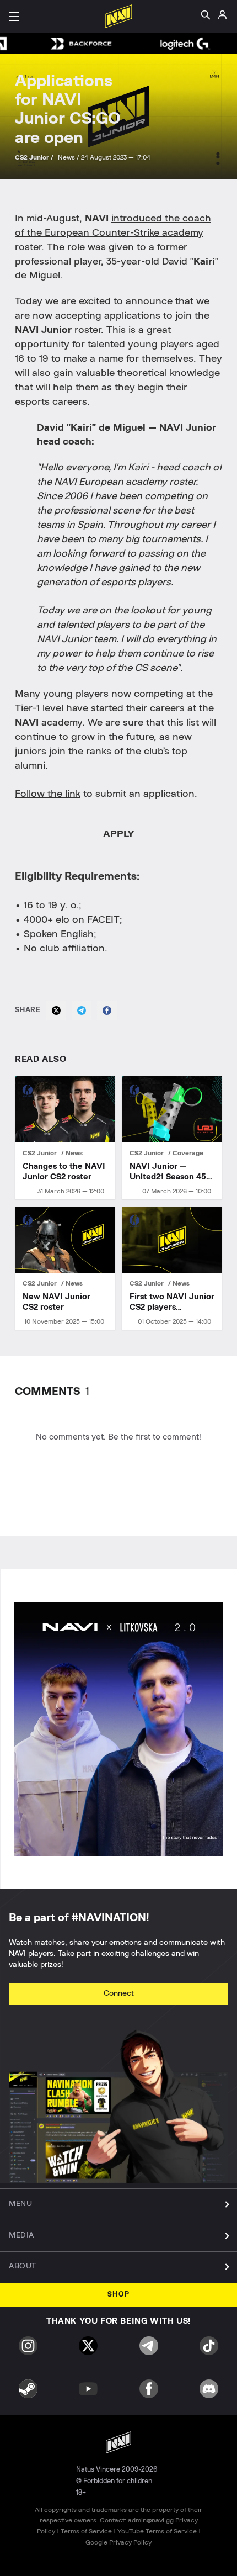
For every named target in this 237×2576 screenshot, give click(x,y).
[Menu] (14, 17)
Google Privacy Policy (118, 2542)
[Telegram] (82, 1011)
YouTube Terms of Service (157, 2531)
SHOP (119, 2295)
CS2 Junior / (35, 157)
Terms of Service (86, 2531)
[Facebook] (107, 1011)
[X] (56, 1011)
